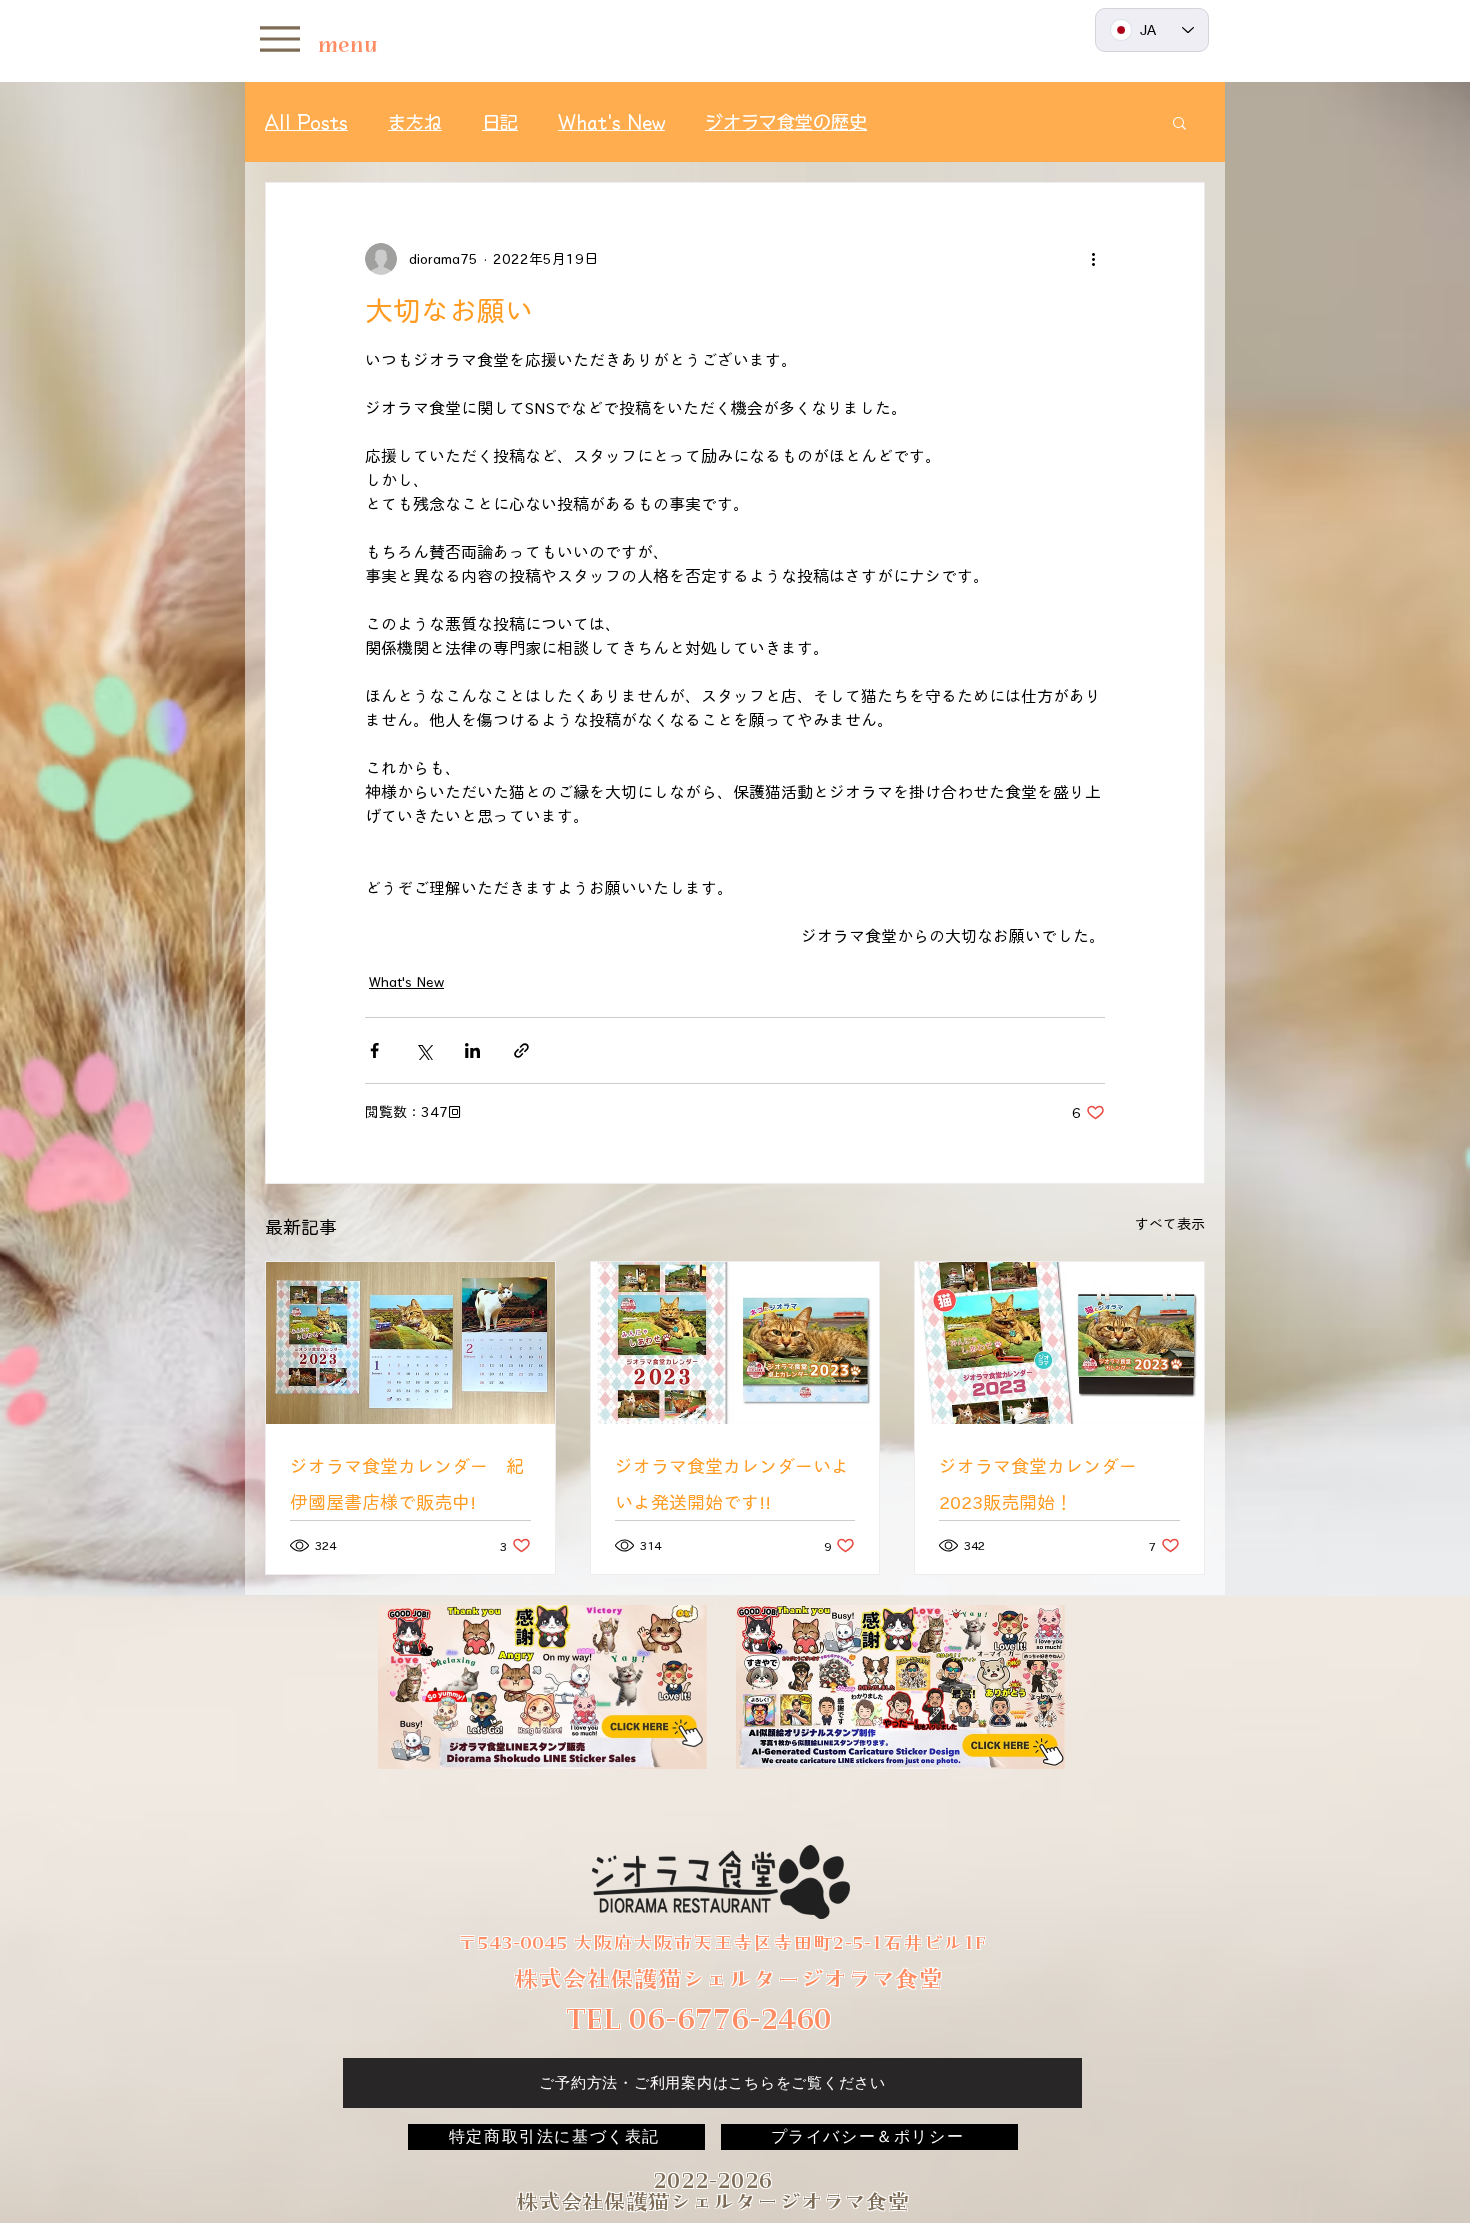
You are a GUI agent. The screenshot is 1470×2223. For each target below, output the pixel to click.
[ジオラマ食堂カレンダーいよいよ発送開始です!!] (735, 1343)
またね (415, 122)
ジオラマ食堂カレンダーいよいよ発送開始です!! (732, 1484)
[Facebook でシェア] (374, 1050)
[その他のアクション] (1093, 259)
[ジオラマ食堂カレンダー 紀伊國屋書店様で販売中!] (410, 1343)
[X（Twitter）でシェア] (423, 1050)
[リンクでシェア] (521, 1050)
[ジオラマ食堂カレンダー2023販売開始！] (1059, 1343)
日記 (500, 122)
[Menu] (279, 38)
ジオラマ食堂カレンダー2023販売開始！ (1038, 1484)
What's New (611, 122)
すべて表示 (1170, 1224)
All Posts (306, 122)
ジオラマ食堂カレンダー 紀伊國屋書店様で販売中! (407, 1484)
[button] (1179, 122)
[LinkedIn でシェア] (472, 1050)
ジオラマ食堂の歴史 (786, 122)
